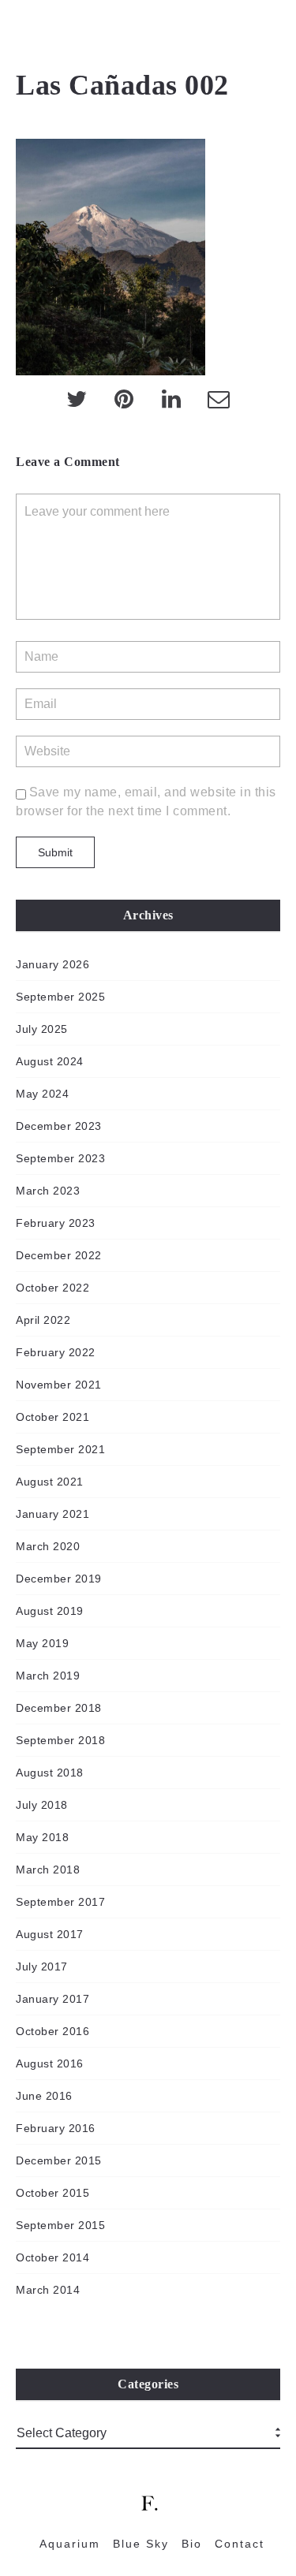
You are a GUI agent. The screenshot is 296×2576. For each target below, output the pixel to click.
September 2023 (60, 1158)
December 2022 (59, 1255)
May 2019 (42, 1643)
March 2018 (48, 1870)
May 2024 (42, 1094)
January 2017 (52, 1999)
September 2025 (60, 997)
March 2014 (48, 2290)
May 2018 (42, 1837)
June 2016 (44, 2096)
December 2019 (59, 1579)
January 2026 (52, 964)
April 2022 (43, 1320)
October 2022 (52, 1288)
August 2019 (50, 1611)
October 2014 (52, 2257)
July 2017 (42, 1966)
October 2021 (52, 1417)
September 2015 (60, 2225)
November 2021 (59, 1385)
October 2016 (52, 2031)
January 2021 (52, 1514)
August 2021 (50, 1482)
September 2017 (60, 1902)
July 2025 (42, 1029)
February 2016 (56, 2128)
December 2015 (59, 2160)
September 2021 (60, 1449)
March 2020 (48, 1546)
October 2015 (52, 2193)
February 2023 (56, 1223)
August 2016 (50, 2063)
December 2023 (59, 1126)
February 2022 (56, 1352)
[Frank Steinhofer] (23, 32)
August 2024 (50, 1061)
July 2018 (42, 1805)
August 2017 (50, 1934)
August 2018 (50, 1773)
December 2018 (59, 1708)
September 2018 (60, 1740)
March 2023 (48, 1191)
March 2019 (48, 1676)
